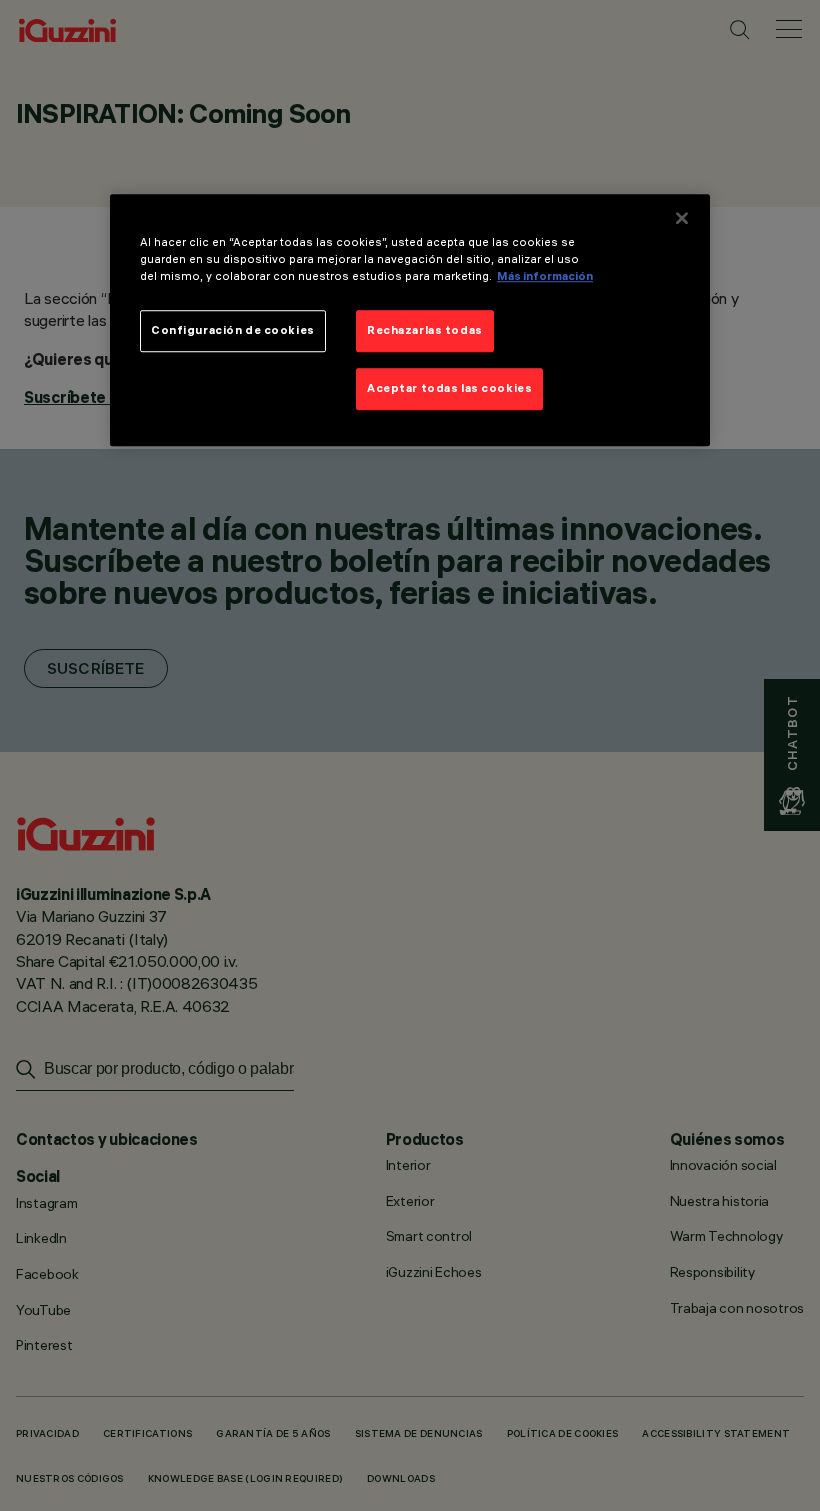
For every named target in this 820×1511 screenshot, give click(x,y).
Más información (545, 276)
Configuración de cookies (233, 330)
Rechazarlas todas (425, 330)
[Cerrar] (682, 218)
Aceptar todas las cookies (449, 388)
